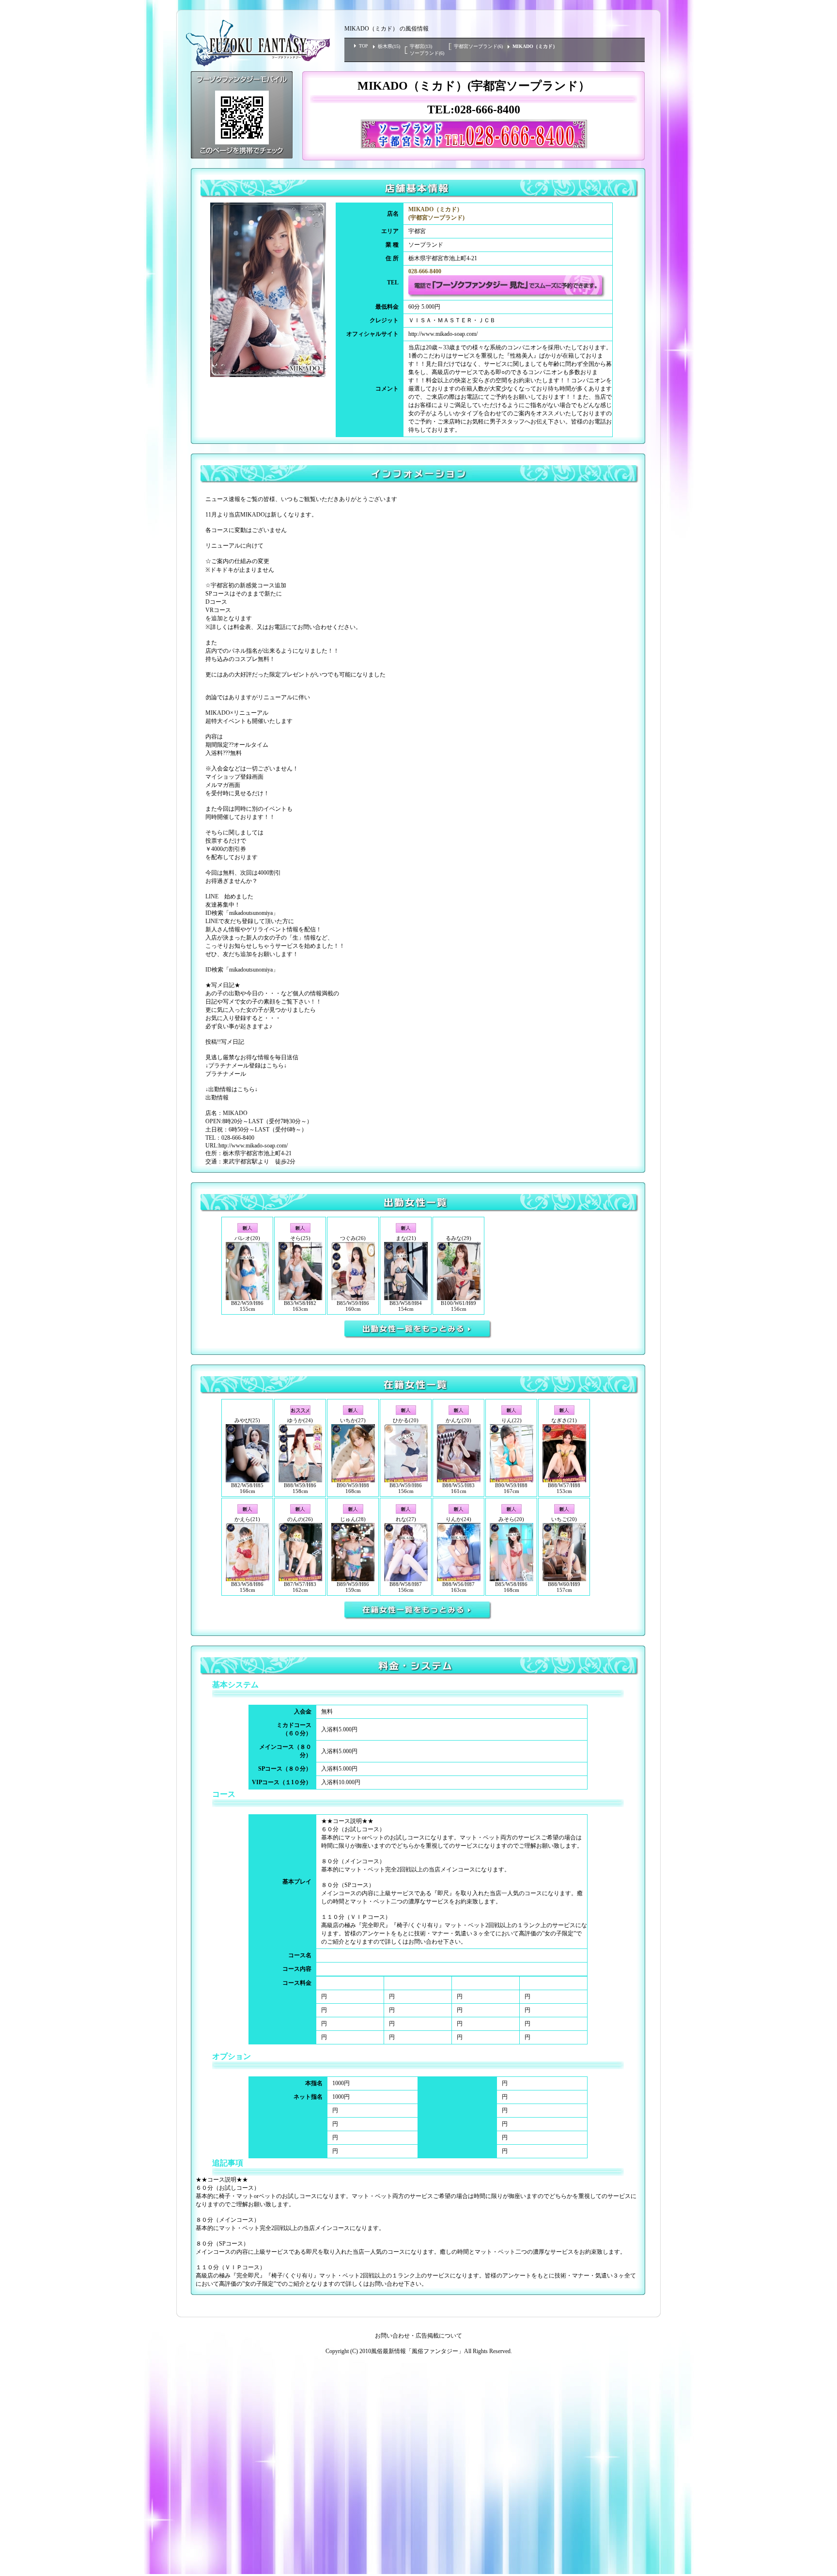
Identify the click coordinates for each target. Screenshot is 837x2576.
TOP (364, 46)
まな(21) (406, 1238)
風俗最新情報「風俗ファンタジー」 (418, 2351)
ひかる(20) (406, 1420)
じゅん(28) (353, 1519)
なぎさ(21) (564, 1420)
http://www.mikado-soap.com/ (443, 334)
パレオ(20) (247, 1238)
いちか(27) (353, 1420)
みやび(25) (247, 1420)
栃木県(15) (389, 46)
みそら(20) (511, 1519)
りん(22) (511, 1420)
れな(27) (406, 1519)
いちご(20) (564, 1519)
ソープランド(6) (427, 53)
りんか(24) (458, 1519)
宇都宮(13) (421, 46)
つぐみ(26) (353, 1238)
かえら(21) (247, 1519)
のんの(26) (300, 1519)
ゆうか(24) (300, 1420)
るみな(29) (458, 1238)
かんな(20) (458, 1420)
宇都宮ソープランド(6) (478, 46)
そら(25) (300, 1238)
